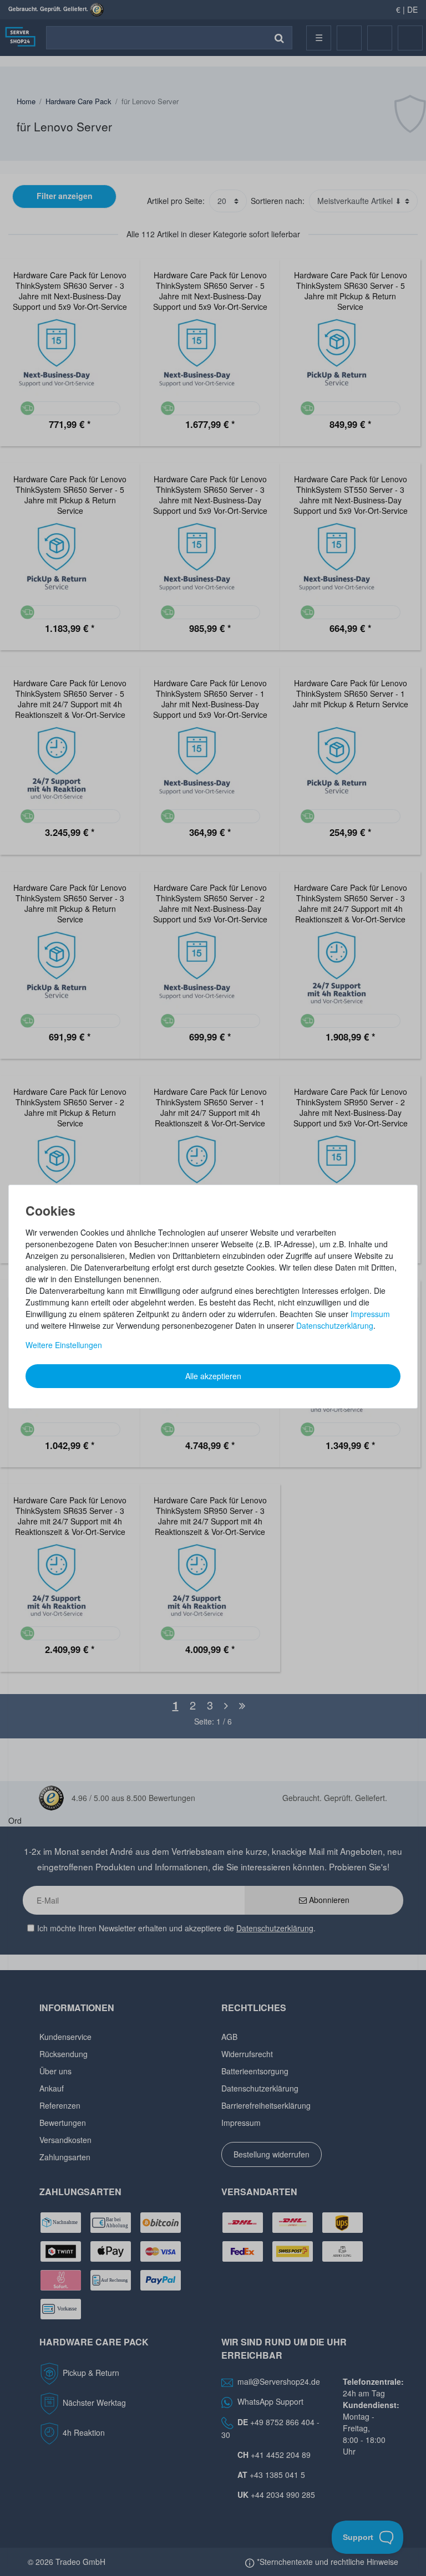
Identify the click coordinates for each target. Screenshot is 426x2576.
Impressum (370, 1314)
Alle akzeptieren (213, 1376)
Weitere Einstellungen (64, 1345)
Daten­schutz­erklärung (335, 1325)
